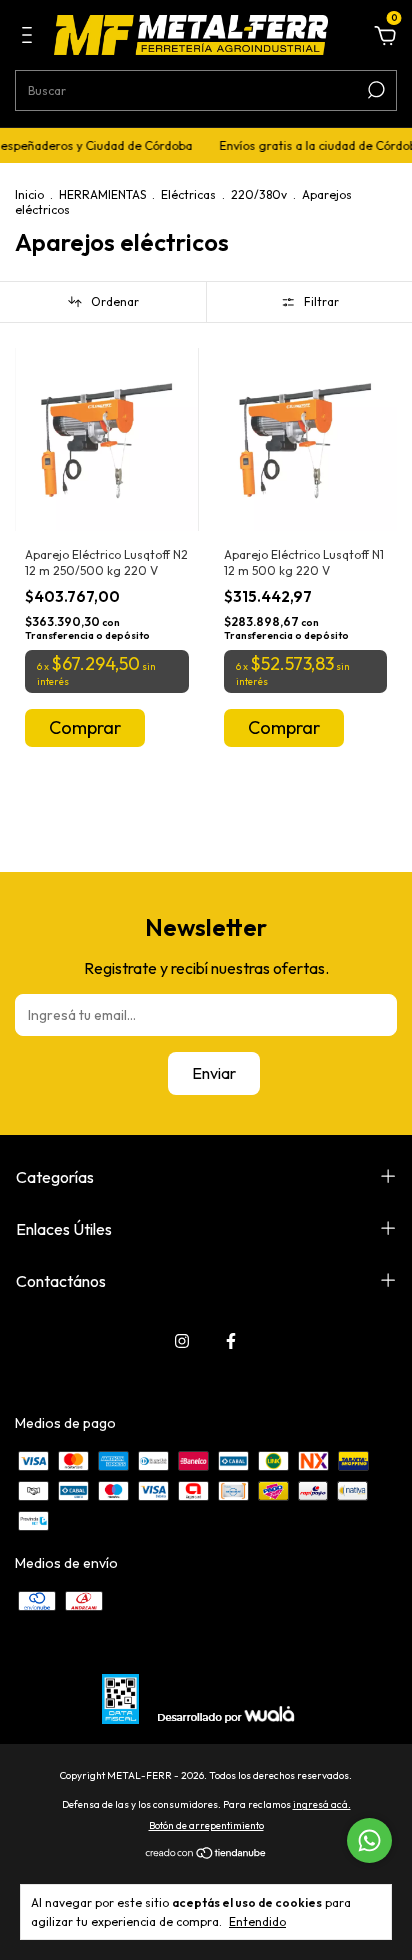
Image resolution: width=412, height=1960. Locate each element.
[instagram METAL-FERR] (182, 1341)
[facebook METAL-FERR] (231, 1341)
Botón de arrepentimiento (206, 1825)
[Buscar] (374, 90)
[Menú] (30, 38)
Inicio (29, 194)
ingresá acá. (322, 1804)
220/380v (259, 194)
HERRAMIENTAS (102, 194)
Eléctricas (188, 194)
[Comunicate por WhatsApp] (369, 1840)
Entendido (257, 1921)
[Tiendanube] (206, 1854)
